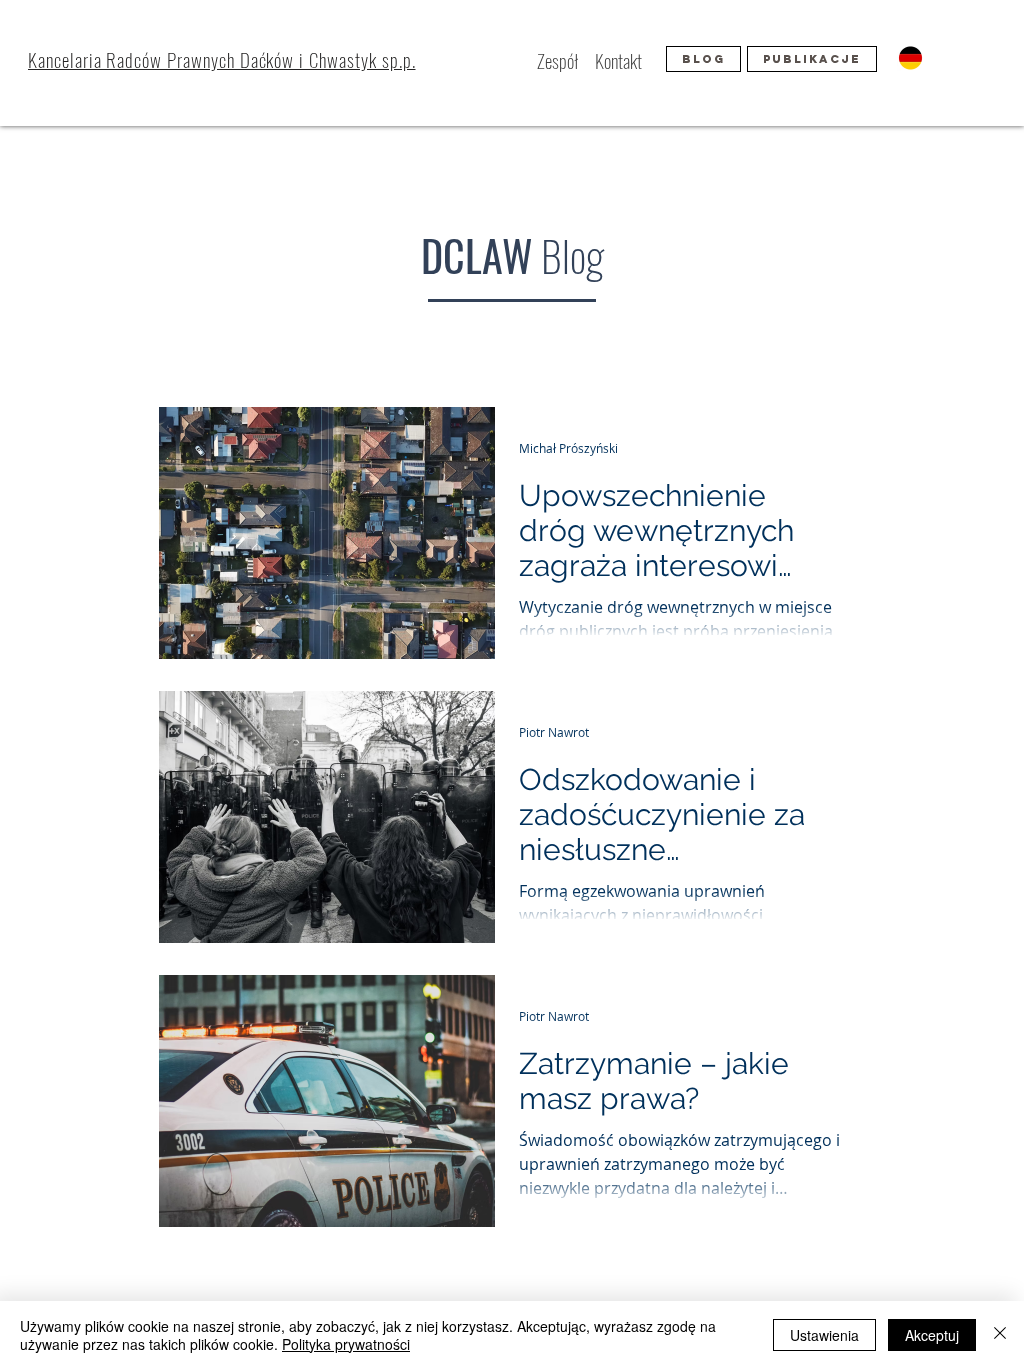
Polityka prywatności (346, 1344)
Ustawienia (824, 1335)
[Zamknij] (1000, 1335)
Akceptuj (932, 1335)
